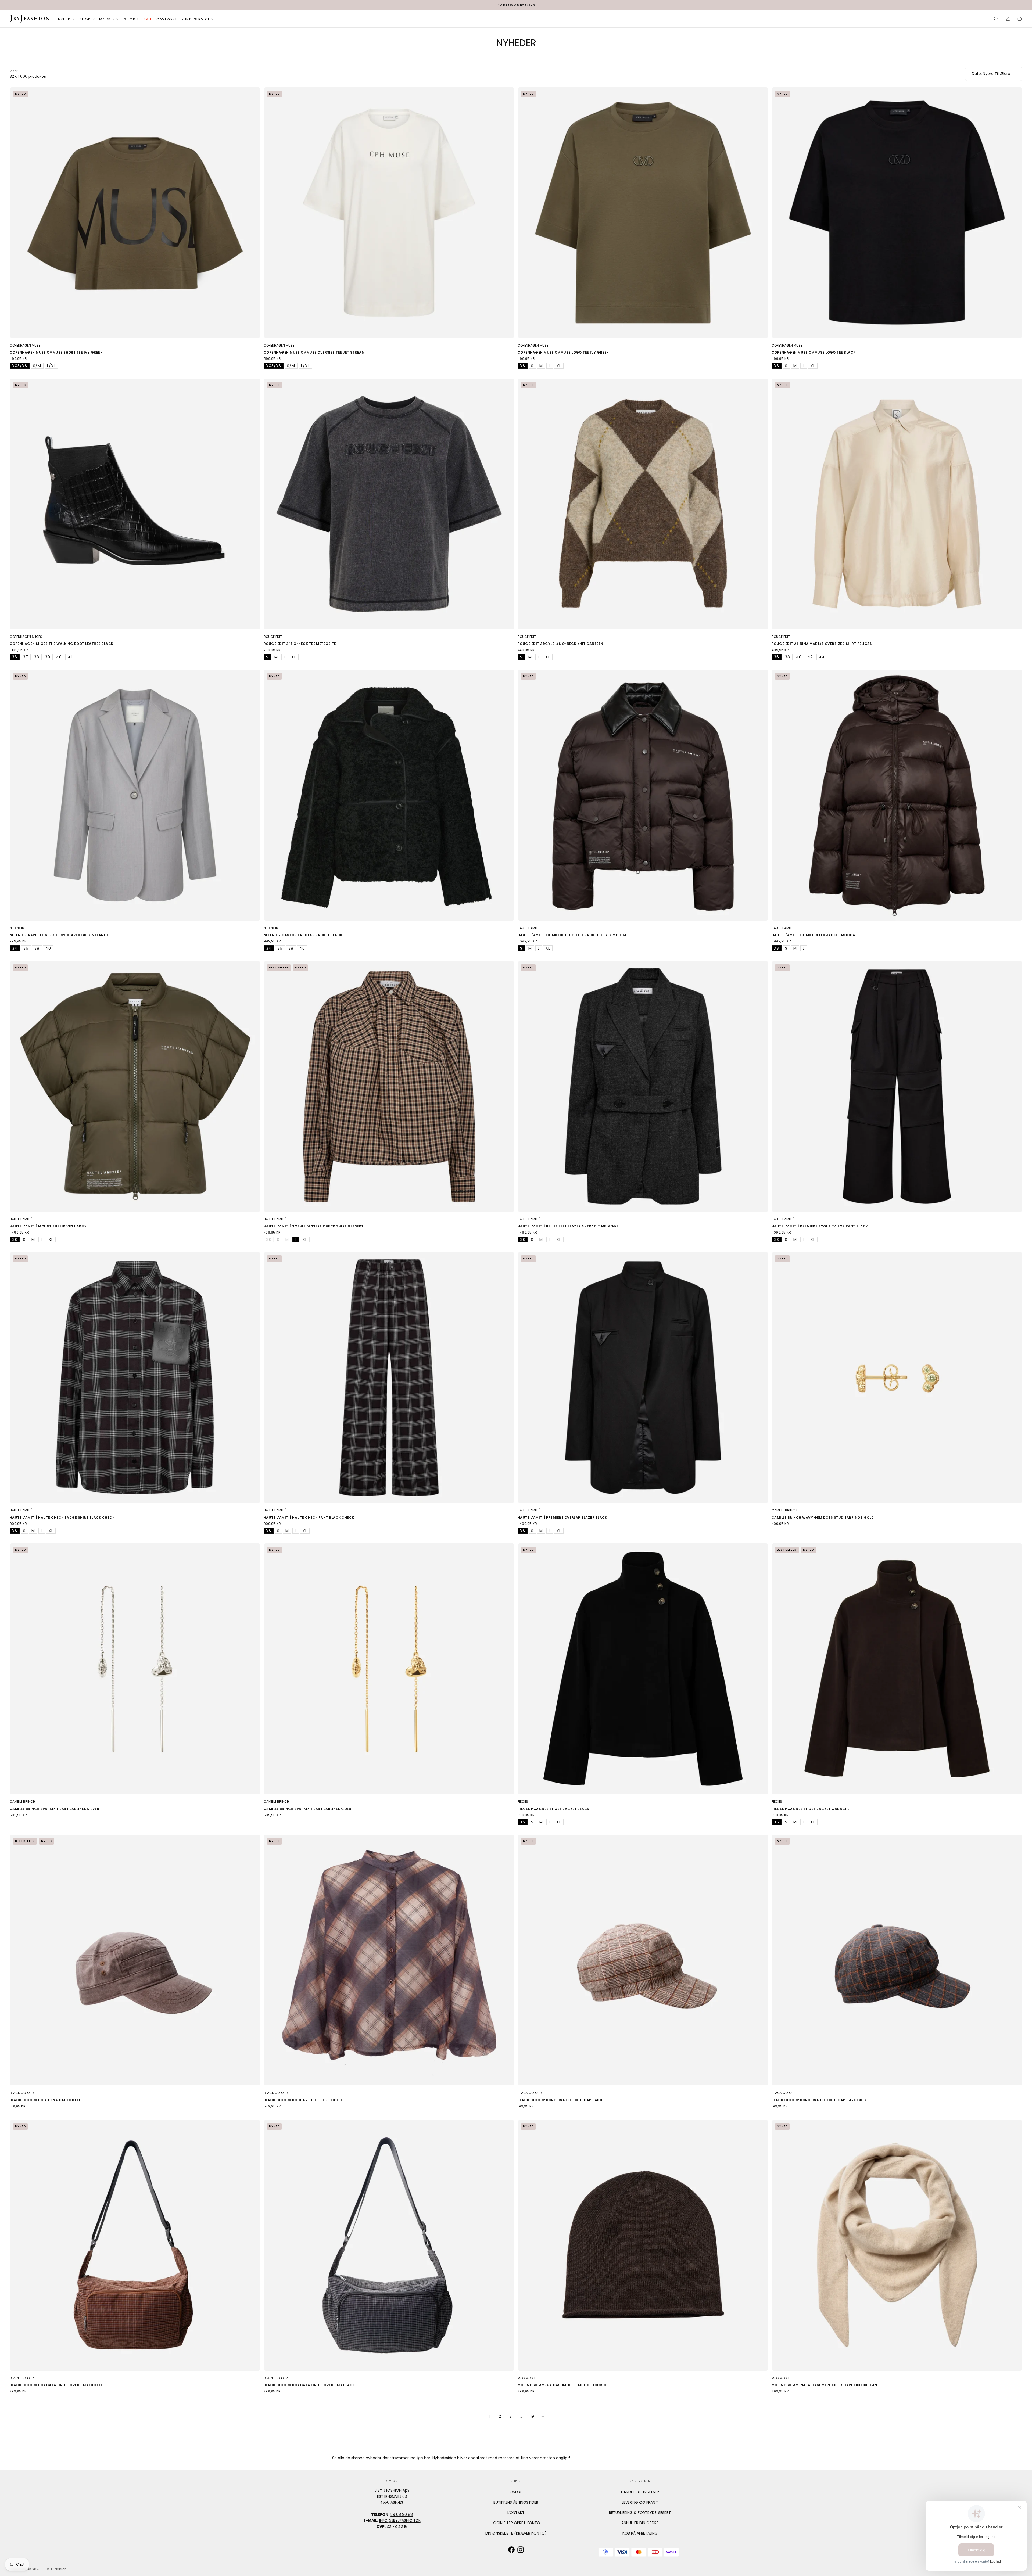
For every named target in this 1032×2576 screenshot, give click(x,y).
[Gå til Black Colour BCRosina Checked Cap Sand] (643, 1960)
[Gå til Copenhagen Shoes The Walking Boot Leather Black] (135, 504)
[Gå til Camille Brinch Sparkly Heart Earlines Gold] (389, 1669)
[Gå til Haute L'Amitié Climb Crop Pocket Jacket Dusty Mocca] (643, 795)
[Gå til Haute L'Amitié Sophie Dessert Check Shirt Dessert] (389, 1086)
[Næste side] (543, 2417)
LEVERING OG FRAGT (640, 2502)
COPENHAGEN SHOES (26, 637)
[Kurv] (1020, 19)
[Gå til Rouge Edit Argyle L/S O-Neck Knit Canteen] (643, 504)
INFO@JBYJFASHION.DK (400, 2520)
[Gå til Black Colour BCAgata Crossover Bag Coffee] (135, 2245)
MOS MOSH (526, 2378)
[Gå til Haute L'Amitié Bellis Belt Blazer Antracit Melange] (643, 1086)
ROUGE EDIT (273, 637)
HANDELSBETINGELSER (640, 2492)
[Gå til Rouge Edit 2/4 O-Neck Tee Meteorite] (389, 504)
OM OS (516, 2492)
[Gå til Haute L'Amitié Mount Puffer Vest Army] (135, 1086)
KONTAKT (516, 2513)
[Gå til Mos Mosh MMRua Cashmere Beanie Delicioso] (643, 2245)
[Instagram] (521, 2550)
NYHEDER (67, 19)
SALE (148, 19)
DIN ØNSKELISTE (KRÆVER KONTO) (516, 2533)
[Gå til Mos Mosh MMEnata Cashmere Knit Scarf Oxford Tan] (897, 2245)
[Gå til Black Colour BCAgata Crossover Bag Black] (389, 2245)
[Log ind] (1008, 19)
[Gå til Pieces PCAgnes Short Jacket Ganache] (897, 1669)
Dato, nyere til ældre (991, 74)
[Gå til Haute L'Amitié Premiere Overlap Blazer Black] (643, 1377)
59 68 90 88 (402, 2514)
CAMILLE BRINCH (784, 1510)
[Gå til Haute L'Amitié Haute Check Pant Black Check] (389, 1377)
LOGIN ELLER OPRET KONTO (516, 2523)
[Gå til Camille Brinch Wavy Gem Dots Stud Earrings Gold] (897, 1377)
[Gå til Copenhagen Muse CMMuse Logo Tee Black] (897, 213)
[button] (996, 19)
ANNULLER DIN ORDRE (640, 2523)
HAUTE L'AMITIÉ (529, 928)
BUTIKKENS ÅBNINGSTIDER (516, 2502)
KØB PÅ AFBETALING (640, 2533)
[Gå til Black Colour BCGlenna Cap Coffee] (135, 1960)
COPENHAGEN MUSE (25, 345)
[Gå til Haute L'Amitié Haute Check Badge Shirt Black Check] (135, 1377)
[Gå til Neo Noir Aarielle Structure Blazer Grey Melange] (135, 795)
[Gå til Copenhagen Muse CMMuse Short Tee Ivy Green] (135, 213)
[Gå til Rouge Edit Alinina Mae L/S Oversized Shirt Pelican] (897, 504)
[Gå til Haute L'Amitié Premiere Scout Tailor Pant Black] (897, 1086)
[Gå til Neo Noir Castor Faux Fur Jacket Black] (389, 795)
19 (532, 2416)
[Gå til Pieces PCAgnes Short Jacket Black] (643, 1669)
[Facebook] (511, 2550)
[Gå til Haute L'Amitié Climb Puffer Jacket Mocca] (897, 795)
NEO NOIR (17, 928)
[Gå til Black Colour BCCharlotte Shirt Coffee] (389, 1960)
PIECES (523, 1801)
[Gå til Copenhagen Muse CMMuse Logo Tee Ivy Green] (643, 213)
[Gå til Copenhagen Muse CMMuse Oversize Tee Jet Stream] (389, 213)
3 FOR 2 (132, 19)
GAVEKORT (167, 19)
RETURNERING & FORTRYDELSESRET (640, 2513)
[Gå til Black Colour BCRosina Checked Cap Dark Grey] (897, 1960)
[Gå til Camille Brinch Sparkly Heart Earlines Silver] (135, 1669)
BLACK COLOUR (22, 2093)
